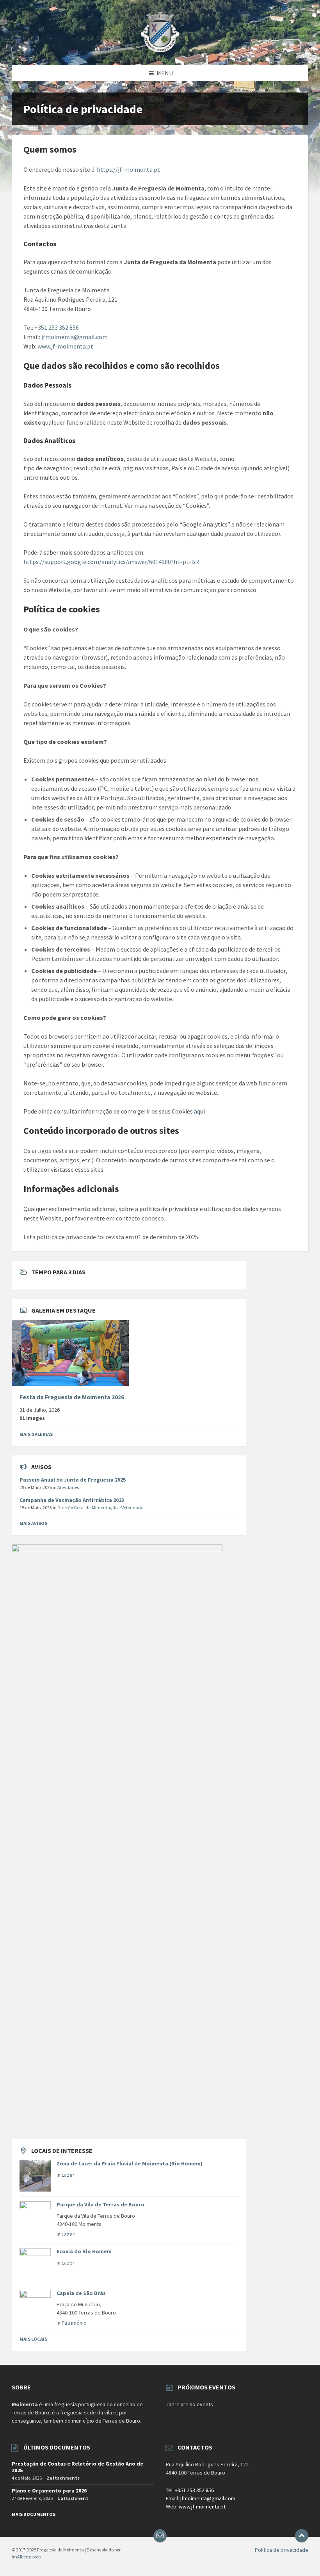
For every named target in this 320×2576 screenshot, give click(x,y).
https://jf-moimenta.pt (128, 169)
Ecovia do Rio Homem (84, 2251)
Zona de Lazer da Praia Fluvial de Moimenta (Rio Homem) (130, 2163)
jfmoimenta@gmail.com (75, 337)
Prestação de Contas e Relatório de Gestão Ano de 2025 (77, 2467)
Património (74, 2323)
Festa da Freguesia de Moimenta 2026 (72, 1397)
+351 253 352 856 (57, 327)
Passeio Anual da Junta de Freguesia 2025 (73, 1480)
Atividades (68, 1487)
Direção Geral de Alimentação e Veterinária (100, 1508)
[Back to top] (302, 2536)
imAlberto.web (26, 2557)
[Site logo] (160, 50)
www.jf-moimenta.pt (65, 346)
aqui (199, 1111)
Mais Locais (33, 2339)
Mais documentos (34, 2514)
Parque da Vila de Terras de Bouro (100, 2204)
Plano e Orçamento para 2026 (49, 2491)
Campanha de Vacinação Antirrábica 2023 (72, 1500)
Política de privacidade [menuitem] (282, 2550)
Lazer (68, 2175)
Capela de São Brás (81, 2293)
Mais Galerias (36, 1434)
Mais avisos (33, 1523)
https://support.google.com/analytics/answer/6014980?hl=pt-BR (111, 562)
